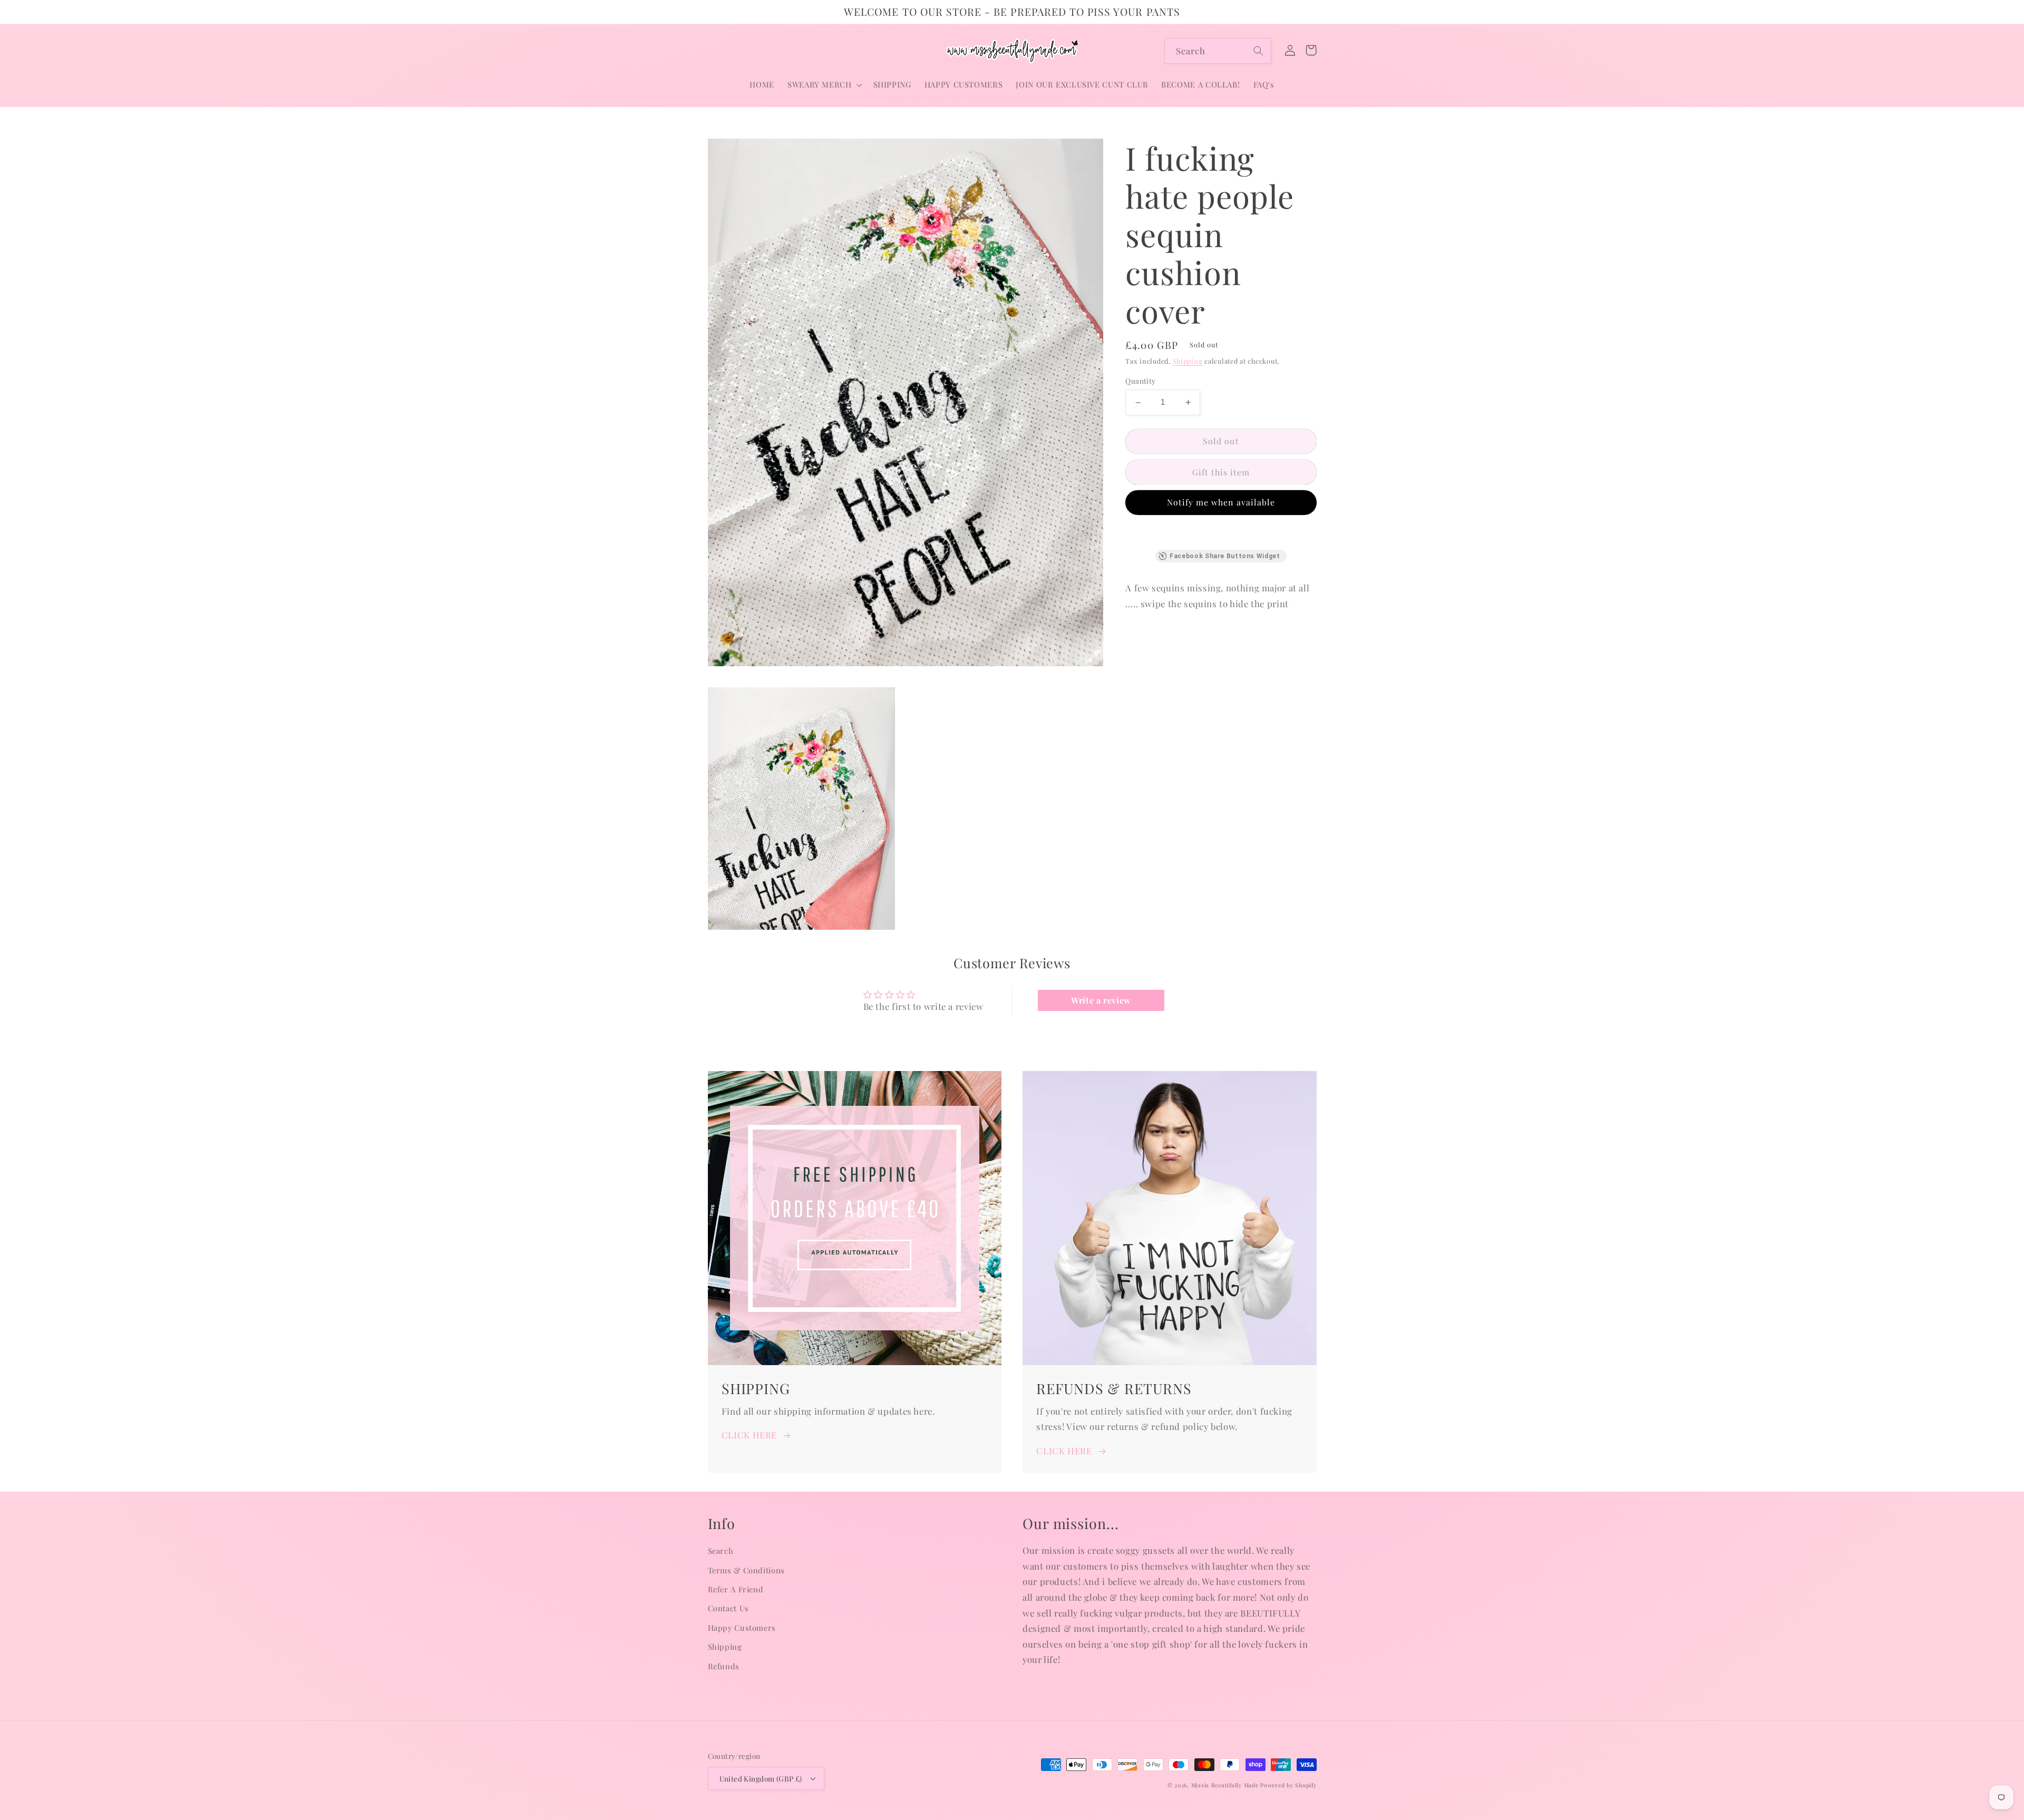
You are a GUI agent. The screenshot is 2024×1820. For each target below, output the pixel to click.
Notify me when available (1221, 502)
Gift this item (1221, 472)
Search (721, 1551)
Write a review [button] (1101, 1000)
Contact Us (728, 1608)
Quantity (1140, 381)
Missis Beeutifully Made (1225, 1785)
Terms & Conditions (746, 1570)
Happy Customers (742, 1628)
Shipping (1188, 361)
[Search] (1259, 51)
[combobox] (1218, 51)
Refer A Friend (736, 1589)
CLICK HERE (749, 1435)
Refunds (724, 1666)
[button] (824, 85)
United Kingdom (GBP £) (761, 1778)
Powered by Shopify (1288, 1785)
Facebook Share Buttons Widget (1225, 556)
